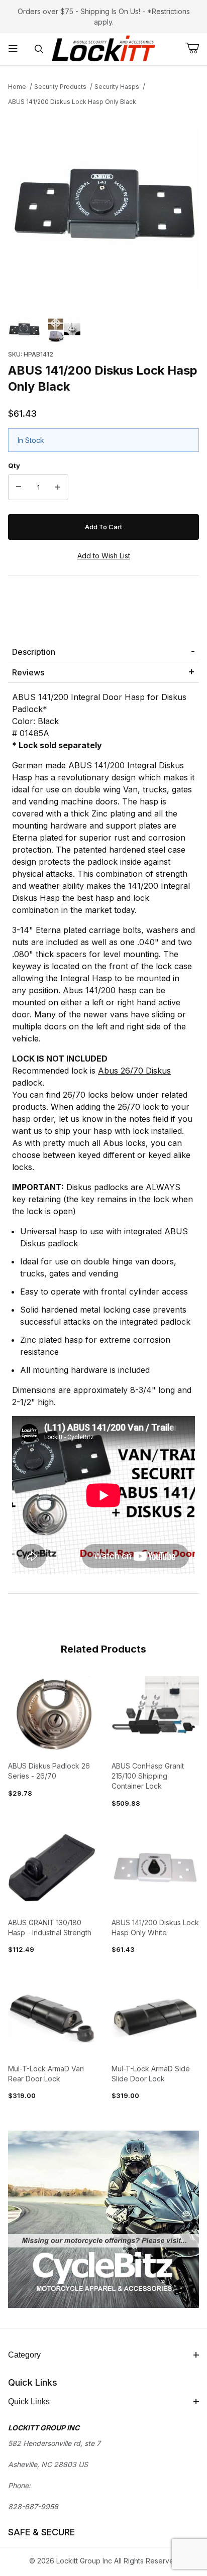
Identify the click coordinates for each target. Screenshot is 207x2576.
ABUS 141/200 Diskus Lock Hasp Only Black (72, 102)
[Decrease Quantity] (19, 487)
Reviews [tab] (28, 672)
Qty (14, 465)
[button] (24, 330)
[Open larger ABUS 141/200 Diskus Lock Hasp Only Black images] (103, 209)
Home (17, 87)
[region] (103, 330)
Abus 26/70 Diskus (134, 1071)
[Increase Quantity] (58, 487)
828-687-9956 (33, 2506)
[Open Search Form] (39, 49)
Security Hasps (117, 87)
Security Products (60, 87)
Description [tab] (34, 652)
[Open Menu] (13, 49)
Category (24, 2355)
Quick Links (29, 2402)
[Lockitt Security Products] (103, 48)
